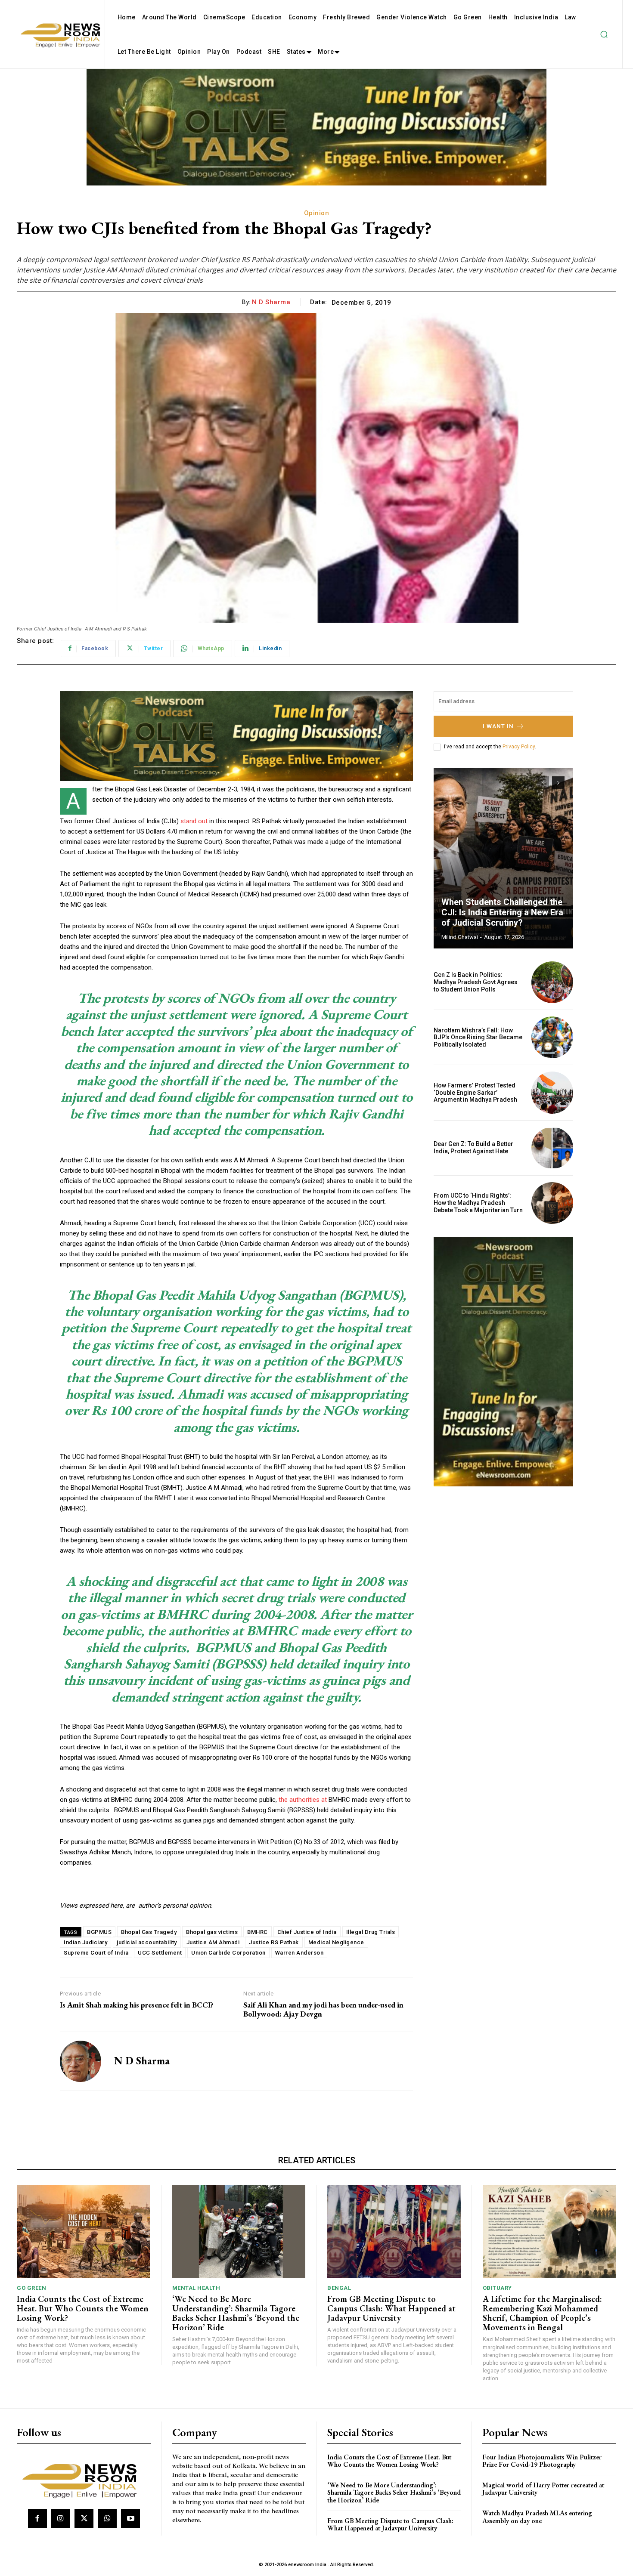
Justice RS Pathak (274, 1942)
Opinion (317, 213)
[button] (604, 34)
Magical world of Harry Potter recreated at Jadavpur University (543, 2489)
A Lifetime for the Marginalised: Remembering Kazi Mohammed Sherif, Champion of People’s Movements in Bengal (542, 2313)
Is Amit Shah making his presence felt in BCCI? (137, 2005)
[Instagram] (61, 2518)
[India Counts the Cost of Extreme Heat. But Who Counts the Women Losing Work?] (84, 2232)
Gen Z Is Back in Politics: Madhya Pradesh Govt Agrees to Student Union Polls (476, 982)
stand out (194, 821)
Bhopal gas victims (212, 1932)
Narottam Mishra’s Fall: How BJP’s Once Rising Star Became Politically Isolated (478, 1038)
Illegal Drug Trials (371, 1932)
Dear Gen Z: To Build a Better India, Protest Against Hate (473, 1147)
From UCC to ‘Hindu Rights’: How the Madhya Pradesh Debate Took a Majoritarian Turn (478, 1203)
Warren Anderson (299, 1953)
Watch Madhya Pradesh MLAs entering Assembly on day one (537, 2517)
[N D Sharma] (81, 2061)
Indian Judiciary (85, 1942)
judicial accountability (147, 1942)
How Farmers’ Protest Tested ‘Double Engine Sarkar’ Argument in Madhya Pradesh (475, 1093)
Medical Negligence (336, 1942)
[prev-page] (543, 783)
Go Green (31, 2288)
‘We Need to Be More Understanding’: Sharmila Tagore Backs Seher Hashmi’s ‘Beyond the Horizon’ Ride (236, 2313)
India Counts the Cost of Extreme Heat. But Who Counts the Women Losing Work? (83, 2308)
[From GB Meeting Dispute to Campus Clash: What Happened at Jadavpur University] (394, 2232)
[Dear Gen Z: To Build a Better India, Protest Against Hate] (552, 1148)
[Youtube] (130, 2518)
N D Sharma (271, 302)
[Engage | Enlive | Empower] (83, 2480)
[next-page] (558, 783)
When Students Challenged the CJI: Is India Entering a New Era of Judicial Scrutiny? (502, 912)
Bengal (339, 2288)
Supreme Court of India (96, 1953)
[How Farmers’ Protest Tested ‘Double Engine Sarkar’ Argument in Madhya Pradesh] (552, 1092)
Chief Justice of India (307, 1932)
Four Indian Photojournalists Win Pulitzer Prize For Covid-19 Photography (542, 2461)
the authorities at (303, 1800)
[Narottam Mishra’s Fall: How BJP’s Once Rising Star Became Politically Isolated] (552, 1037)
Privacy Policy (519, 747)
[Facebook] (37, 2518)
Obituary (497, 2288)
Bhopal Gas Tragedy (149, 1932)
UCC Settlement (160, 1953)
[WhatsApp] (107, 2518)
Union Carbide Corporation (228, 1953)
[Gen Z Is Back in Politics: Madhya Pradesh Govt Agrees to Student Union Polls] (552, 982)
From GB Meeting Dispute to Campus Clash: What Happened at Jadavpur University (391, 2308)
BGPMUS (99, 1932)
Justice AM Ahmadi (213, 1942)
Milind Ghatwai (460, 937)
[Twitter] (84, 2518)
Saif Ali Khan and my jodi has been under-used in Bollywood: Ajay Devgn (323, 2009)
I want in (498, 726)
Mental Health (196, 2288)
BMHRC (258, 1932)
